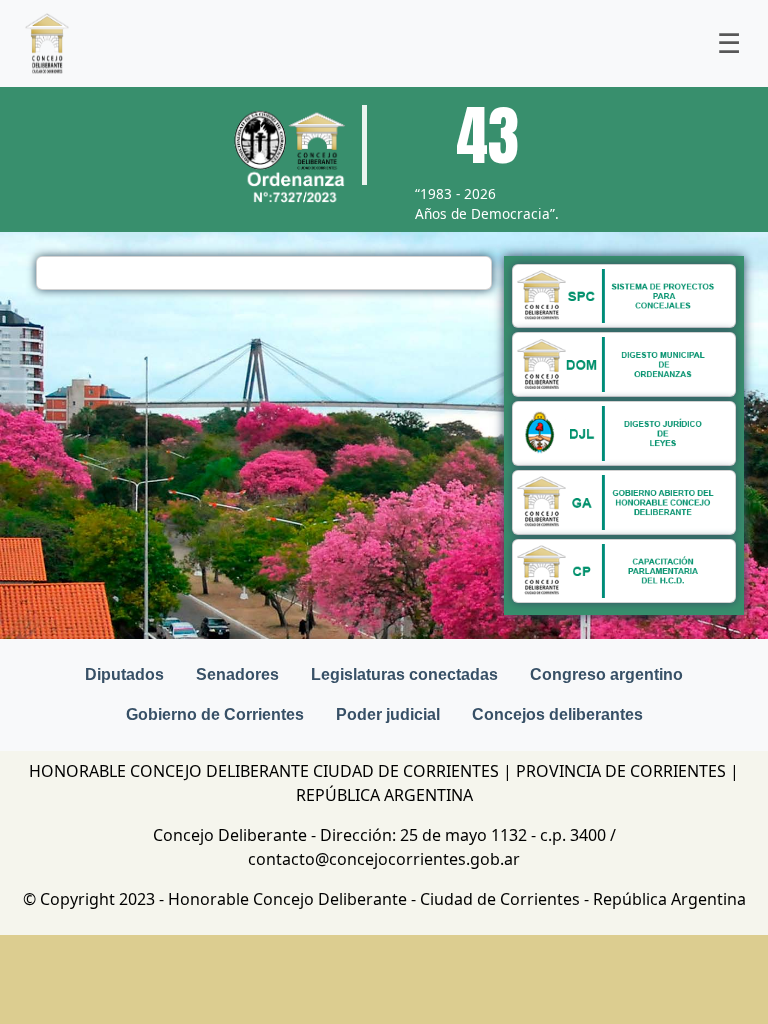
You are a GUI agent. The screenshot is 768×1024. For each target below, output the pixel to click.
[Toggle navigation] (729, 44)
